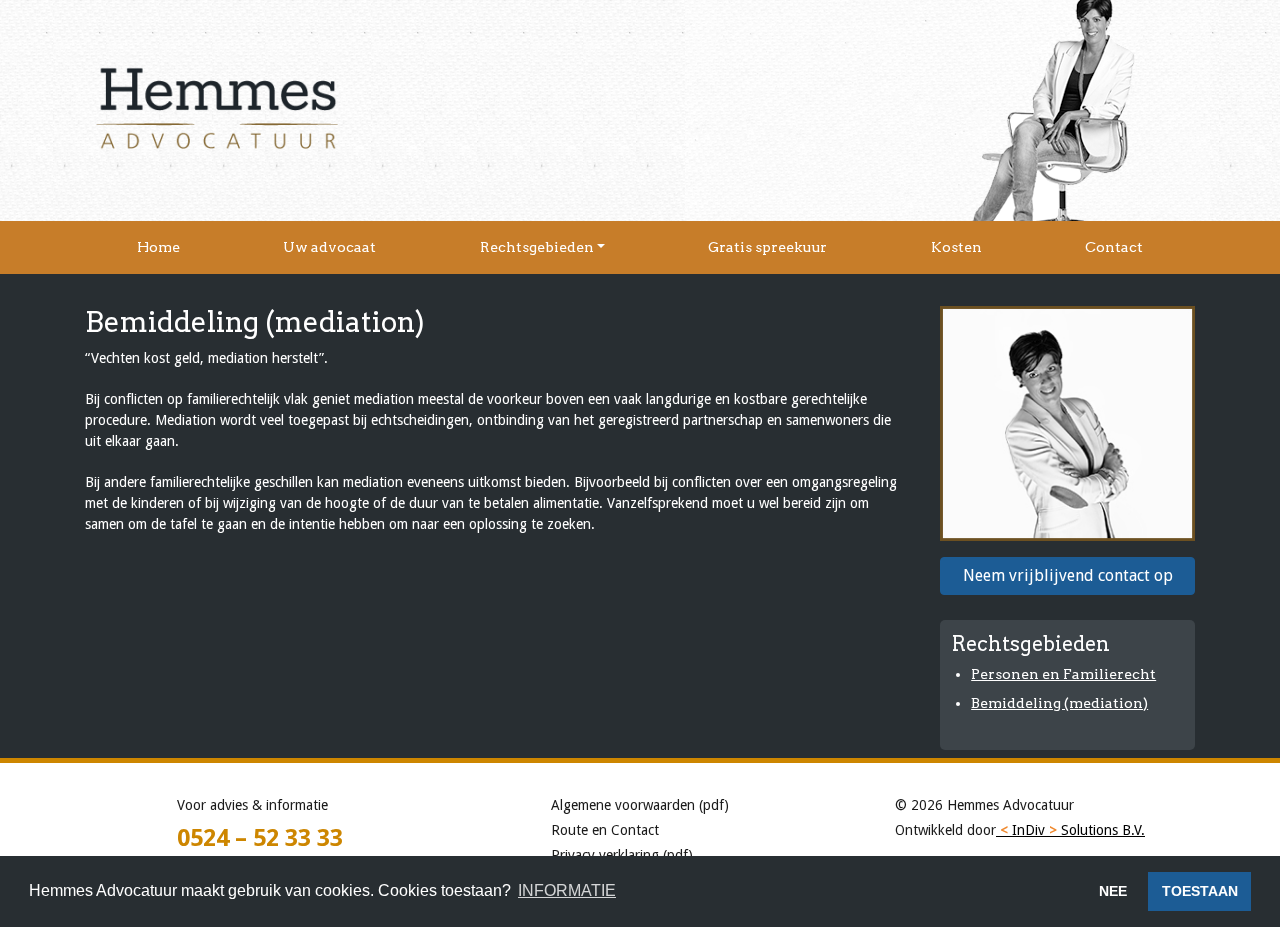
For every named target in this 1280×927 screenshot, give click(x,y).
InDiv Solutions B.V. (1072, 830)
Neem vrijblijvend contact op (1068, 575)
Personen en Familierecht (1063, 674)
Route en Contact (605, 830)
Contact (1114, 247)
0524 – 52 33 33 (260, 838)
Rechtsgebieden (537, 247)
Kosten (956, 247)
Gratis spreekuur (767, 247)
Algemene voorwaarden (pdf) (640, 805)
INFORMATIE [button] (567, 890)
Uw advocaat (329, 247)
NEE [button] (1113, 891)
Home (158, 247)
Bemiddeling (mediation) (1059, 703)
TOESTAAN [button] (1200, 891)
